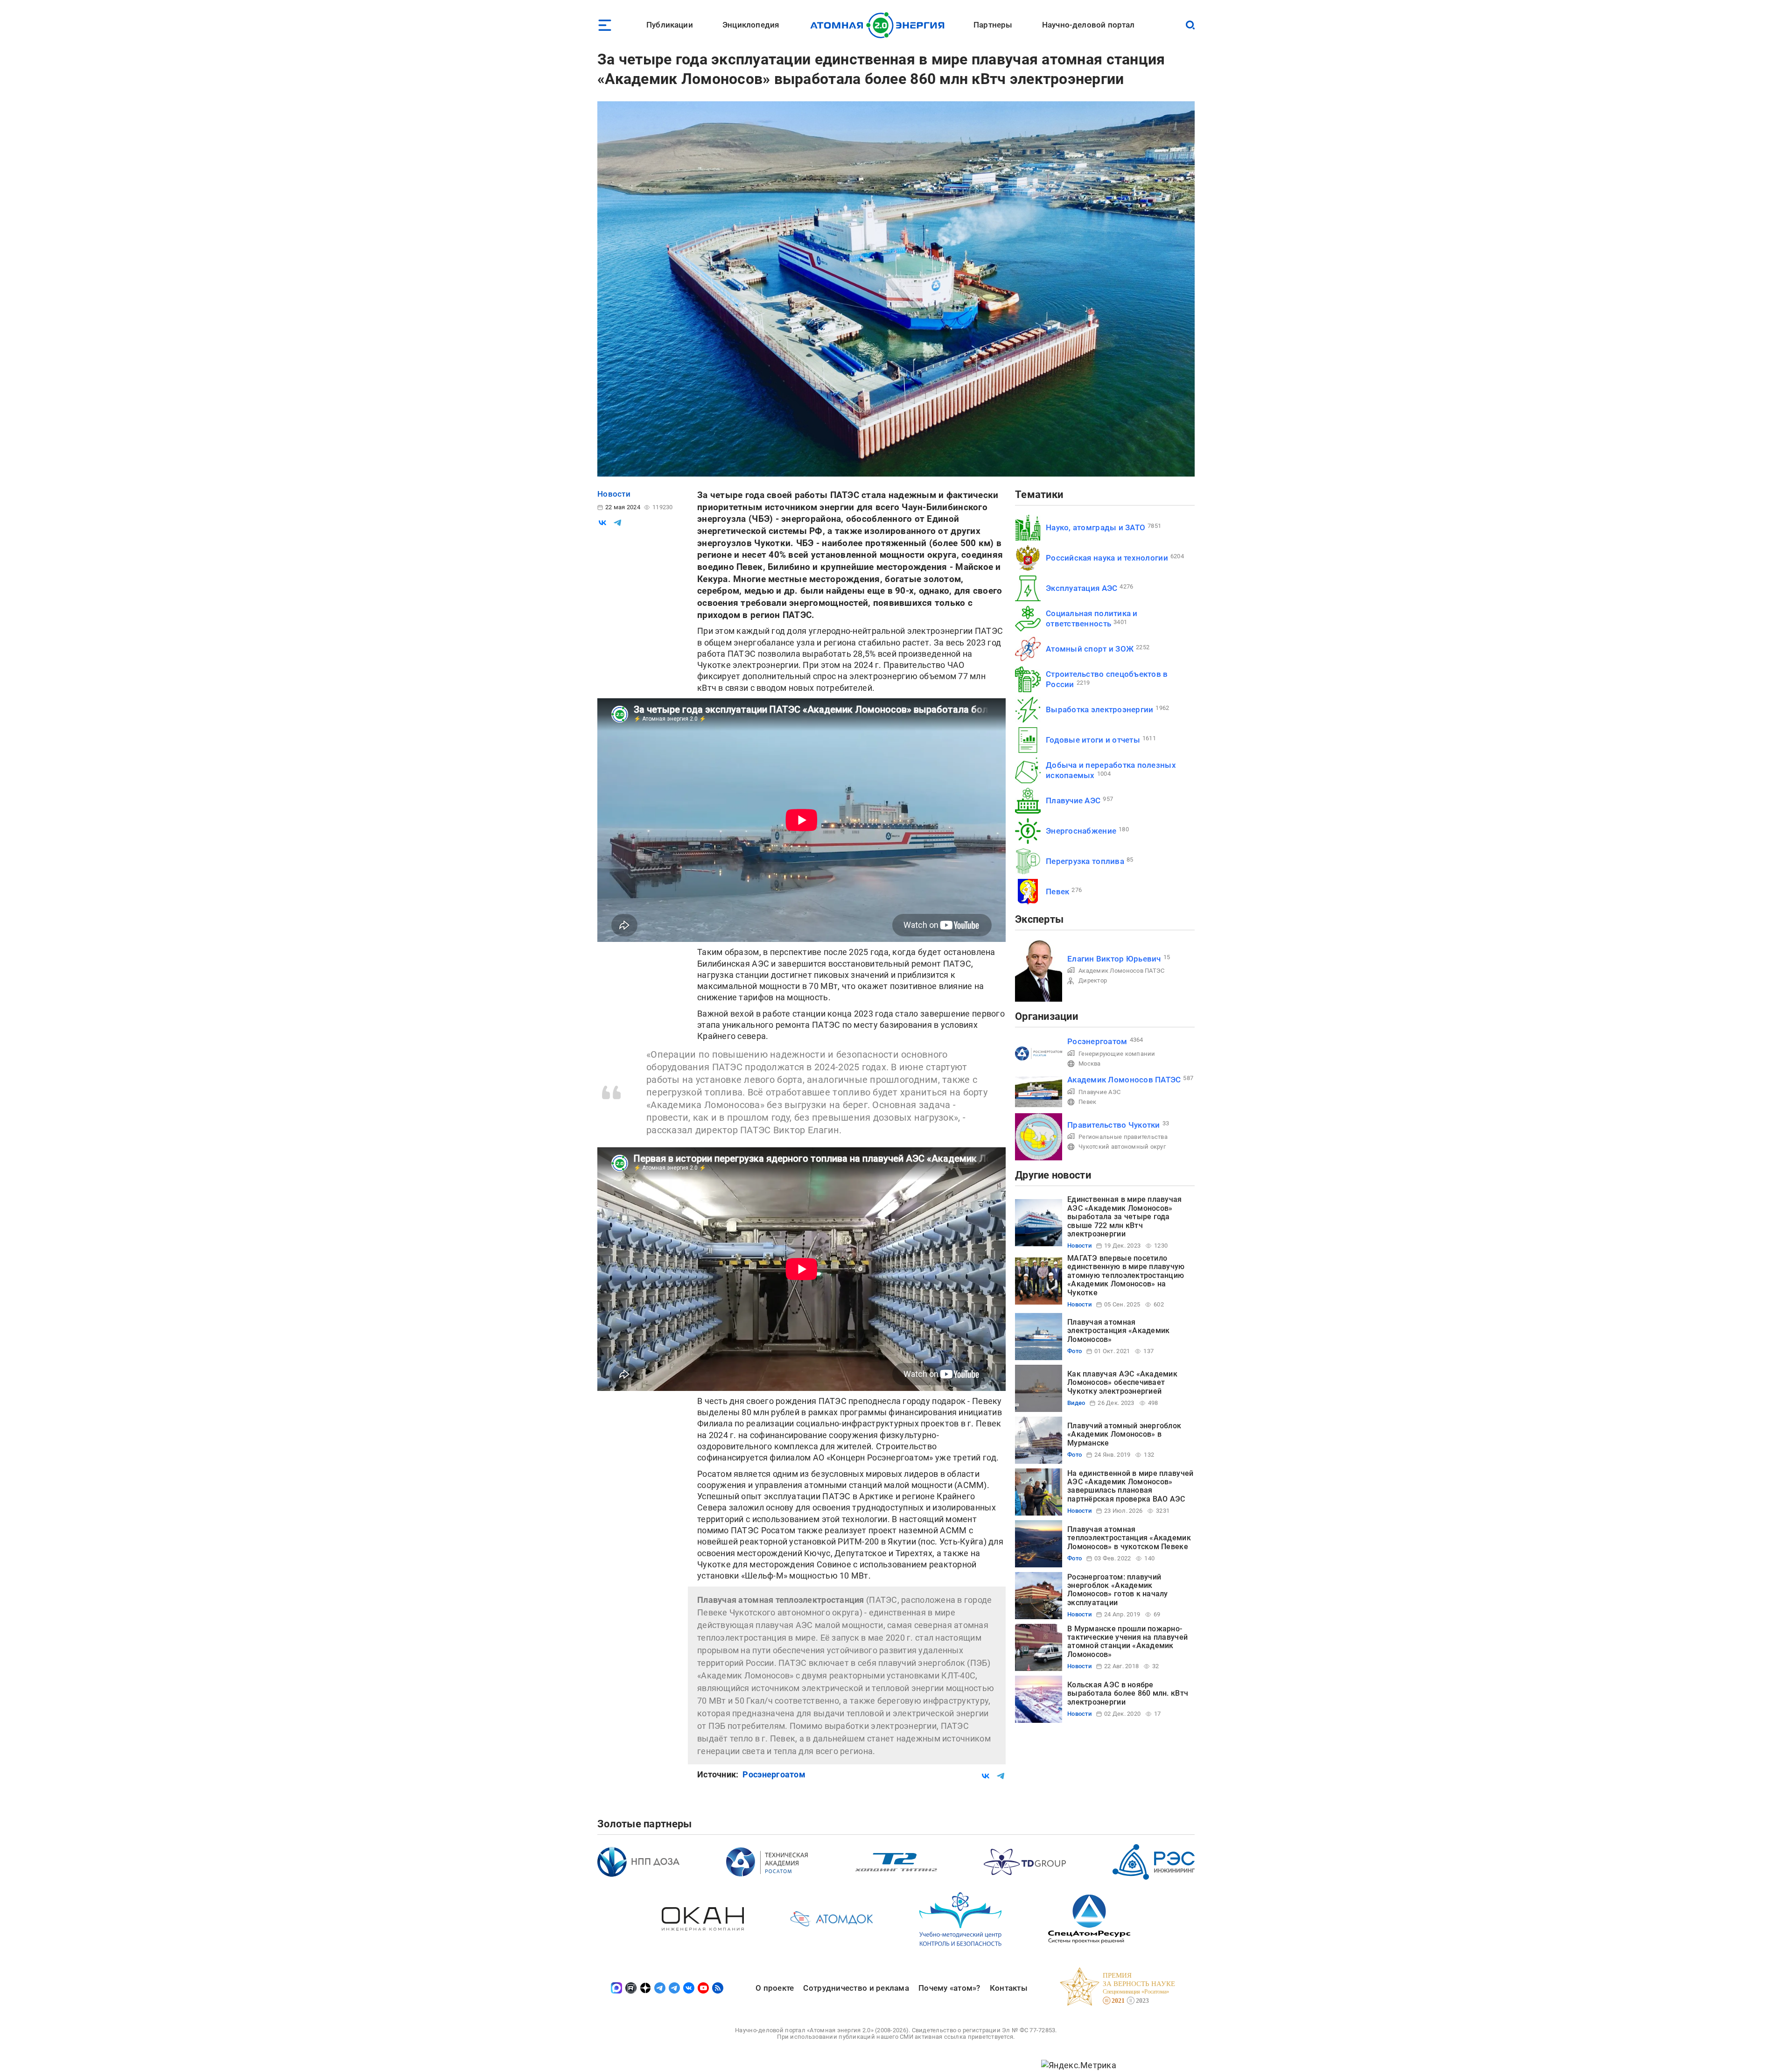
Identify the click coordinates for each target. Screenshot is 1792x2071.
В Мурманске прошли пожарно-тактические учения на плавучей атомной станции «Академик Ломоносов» (1127, 1642)
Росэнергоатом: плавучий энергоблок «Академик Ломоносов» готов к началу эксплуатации (1118, 1590)
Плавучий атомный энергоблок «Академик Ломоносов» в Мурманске (1124, 1434)
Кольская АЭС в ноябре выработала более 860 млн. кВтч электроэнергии (1128, 1693)
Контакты (1009, 1988)
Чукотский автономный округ (1122, 1147)
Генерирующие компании (1117, 1054)
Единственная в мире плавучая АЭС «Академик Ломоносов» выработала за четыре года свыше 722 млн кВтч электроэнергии (1125, 1217)
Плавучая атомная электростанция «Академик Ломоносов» (1118, 1331)
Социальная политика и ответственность (1092, 618)
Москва (1090, 1064)
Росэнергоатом (774, 1774)
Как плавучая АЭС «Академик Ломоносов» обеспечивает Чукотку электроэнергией (1122, 1383)
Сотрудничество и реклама (856, 1988)
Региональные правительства (1123, 1137)
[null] (602, 523)
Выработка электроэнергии (1099, 709)
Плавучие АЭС (1073, 800)
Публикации (670, 25)
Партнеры (993, 25)
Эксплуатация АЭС (1081, 588)
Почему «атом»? (949, 1988)
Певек (1057, 892)
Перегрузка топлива (1085, 861)
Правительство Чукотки (1114, 1125)
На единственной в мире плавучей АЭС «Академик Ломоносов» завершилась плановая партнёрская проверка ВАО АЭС (1130, 1486)
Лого (880, 25)
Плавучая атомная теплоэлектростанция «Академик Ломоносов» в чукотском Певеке (1129, 1538)
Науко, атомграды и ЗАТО (1095, 527)
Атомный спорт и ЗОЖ (1090, 649)
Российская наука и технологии (1107, 558)
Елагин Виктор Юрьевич (1114, 959)
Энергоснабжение (1081, 831)
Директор (1093, 980)
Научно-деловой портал (1088, 25)
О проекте (775, 1988)
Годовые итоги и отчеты (1093, 740)
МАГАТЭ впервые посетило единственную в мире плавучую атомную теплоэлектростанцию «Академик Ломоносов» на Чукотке (1126, 1275)
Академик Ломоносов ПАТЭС (1121, 971)
